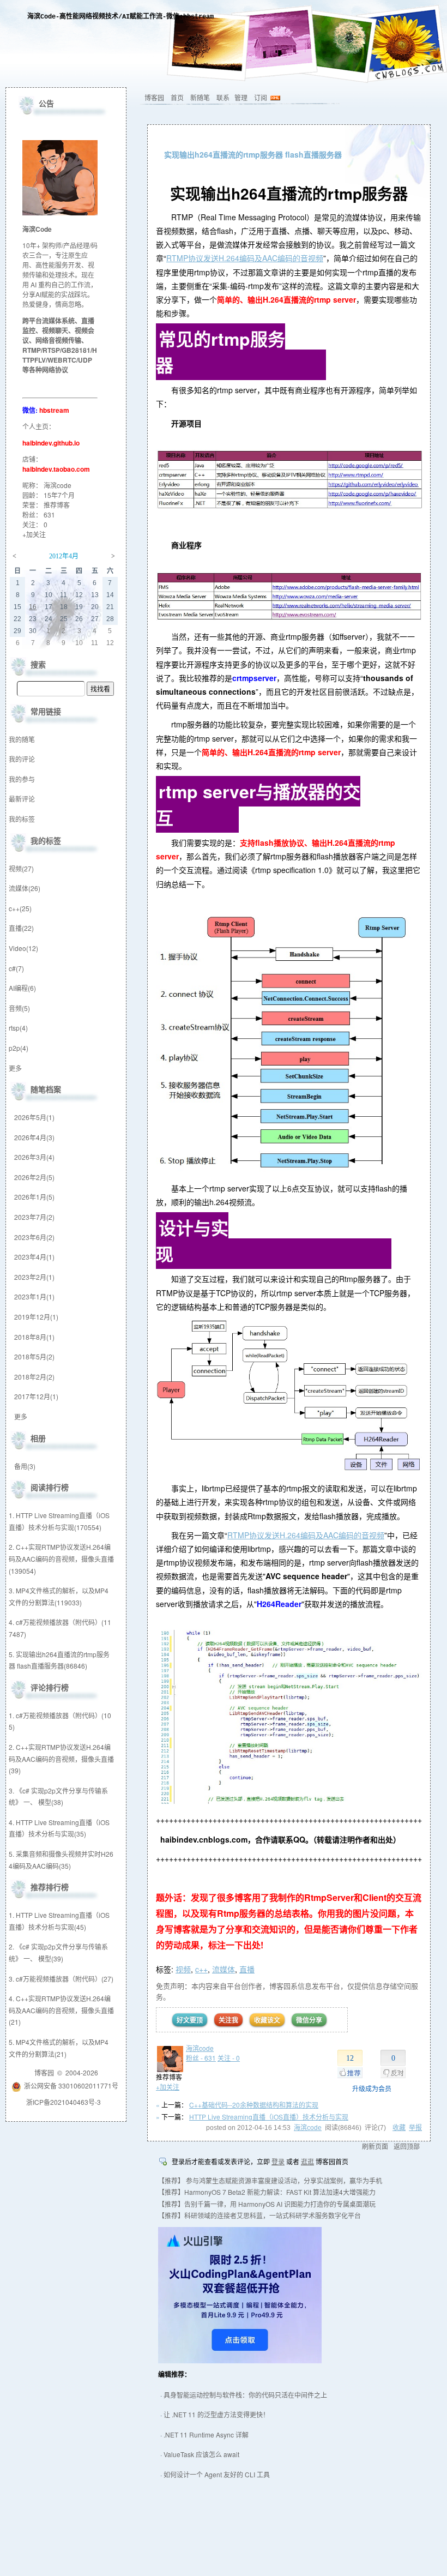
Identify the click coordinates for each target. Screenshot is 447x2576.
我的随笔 (22, 739)
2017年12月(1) (36, 1396)
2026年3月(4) (34, 1157)
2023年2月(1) (34, 1277)
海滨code (200, 2048)
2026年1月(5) (34, 1197)
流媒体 (224, 1969)
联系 (223, 97)
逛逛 (307, 2161)
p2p (19, 1048)
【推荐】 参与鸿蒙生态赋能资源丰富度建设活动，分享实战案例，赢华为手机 (270, 2180)
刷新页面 (375, 2146)
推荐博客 (57, 505)
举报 (415, 2128)
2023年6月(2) (34, 1237)
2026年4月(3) (34, 1137)
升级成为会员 (372, 2088)
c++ (201, 1969)
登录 (278, 2161)
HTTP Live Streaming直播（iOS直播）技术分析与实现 (269, 2117)
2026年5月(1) (34, 1117)
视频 (183, 1969)
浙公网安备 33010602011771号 (71, 2086)
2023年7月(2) (34, 1217)
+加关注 (168, 2087)
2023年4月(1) (34, 1257)
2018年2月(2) (34, 1377)
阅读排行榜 (50, 1487)
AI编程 (22, 988)
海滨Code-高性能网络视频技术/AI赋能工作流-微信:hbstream (120, 17)
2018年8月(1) (34, 1337)
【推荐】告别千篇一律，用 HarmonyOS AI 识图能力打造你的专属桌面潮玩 (267, 2204)
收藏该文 (267, 2020)
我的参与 (22, 779)
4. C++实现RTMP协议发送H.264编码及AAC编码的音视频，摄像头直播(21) (61, 2010)
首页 (177, 97)
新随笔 (200, 97)
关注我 (228, 2020)
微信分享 (309, 2020)
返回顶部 (407, 2146)
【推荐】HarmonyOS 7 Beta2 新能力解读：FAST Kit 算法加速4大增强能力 (267, 2192)
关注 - (229, 2058)
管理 (241, 97)
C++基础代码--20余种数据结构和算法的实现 (254, 2105)
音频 (19, 1008)
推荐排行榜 (50, 1887)
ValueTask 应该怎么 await (201, 2454)
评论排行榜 (50, 1687)
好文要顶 (190, 2020)
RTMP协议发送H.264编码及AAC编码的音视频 (245, 258)
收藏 (399, 2128)
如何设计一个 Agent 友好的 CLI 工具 (217, 2474)
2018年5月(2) (34, 1356)
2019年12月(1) (36, 1317)
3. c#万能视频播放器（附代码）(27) (61, 1979)
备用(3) (25, 1466)
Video (23, 948)
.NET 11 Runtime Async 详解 (206, 2434)
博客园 (154, 97)
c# (16, 968)
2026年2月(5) (34, 1177)
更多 (15, 1068)
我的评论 (22, 759)
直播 (247, 1969)
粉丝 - (201, 2058)
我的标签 (22, 819)
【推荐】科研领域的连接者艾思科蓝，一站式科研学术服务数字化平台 (259, 2215)
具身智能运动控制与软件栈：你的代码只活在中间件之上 (245, 2395)
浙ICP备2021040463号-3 (64, 2102)
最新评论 (22, 799)
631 (49, 514)
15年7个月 (59, 495)
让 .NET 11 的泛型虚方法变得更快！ (216, 2414)
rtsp (18, 1028)
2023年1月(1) (34, 1296)
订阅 (261, 97)
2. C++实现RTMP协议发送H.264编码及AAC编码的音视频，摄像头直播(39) (61, 1759)
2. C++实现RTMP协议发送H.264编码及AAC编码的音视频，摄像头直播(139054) (61, 1558)
